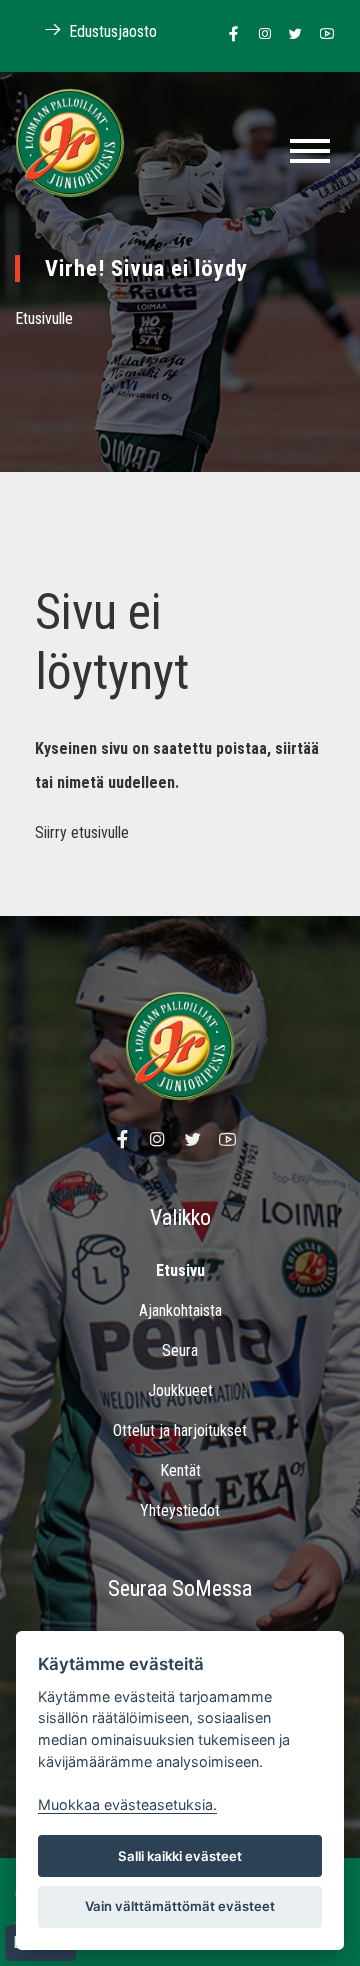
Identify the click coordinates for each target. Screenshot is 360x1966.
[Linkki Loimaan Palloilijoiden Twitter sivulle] (290, 35)
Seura (180, 1350)
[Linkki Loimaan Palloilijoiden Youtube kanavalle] (321, 35)
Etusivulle (44, 318)
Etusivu (180, 1270)
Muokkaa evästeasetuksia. (127, 1804)
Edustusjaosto (111, 31)
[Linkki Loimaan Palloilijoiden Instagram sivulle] (259, 35)
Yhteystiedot (180, 1510)
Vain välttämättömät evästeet (180, 1906)
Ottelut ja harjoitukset (180, 1430)
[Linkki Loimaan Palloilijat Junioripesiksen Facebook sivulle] (228, 35)
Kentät (180, 1470)
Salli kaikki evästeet (180, 1856)
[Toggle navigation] (310, 151)
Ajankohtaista (180, 1310)
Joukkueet (180, 1390)
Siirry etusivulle (82, 832)
